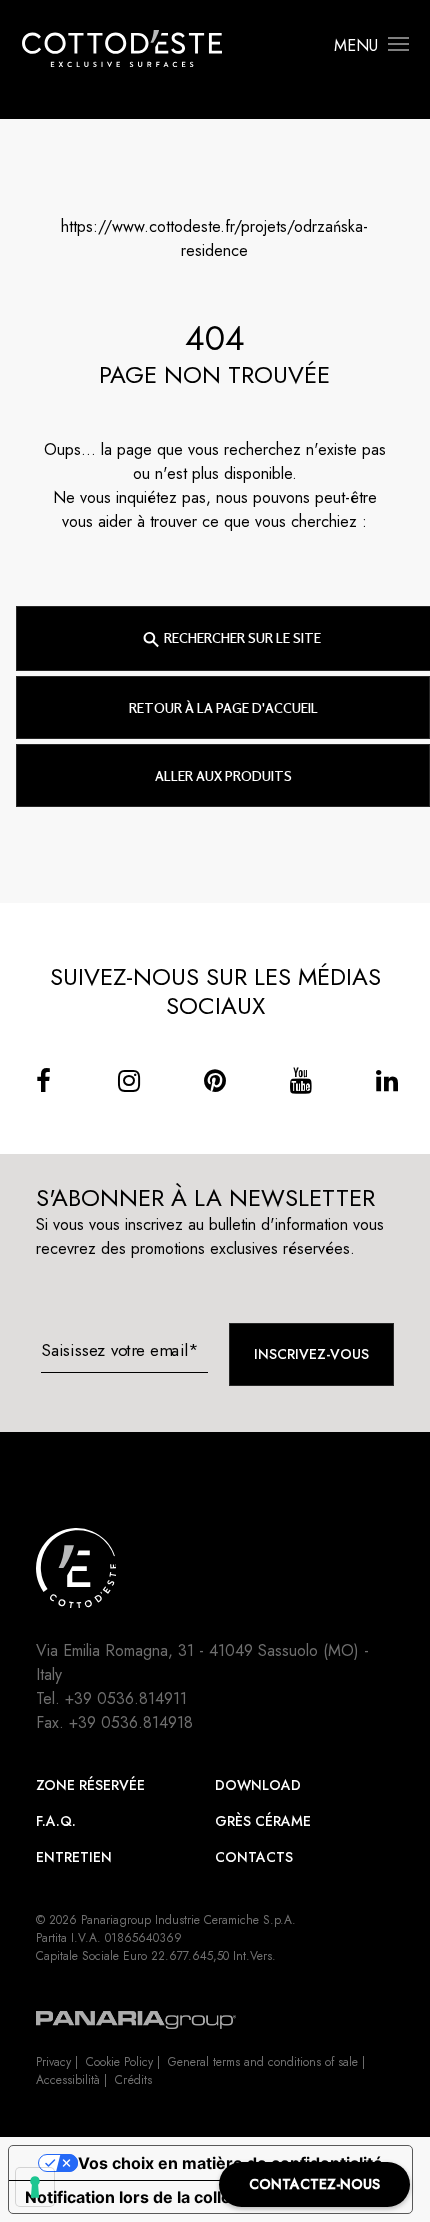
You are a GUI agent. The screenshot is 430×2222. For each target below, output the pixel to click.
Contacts (254, 1857)
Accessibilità (68, 2080)
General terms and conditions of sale (263, 2062)
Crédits (133, 2080)
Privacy (53, 2062)
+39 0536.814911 (126, 1698)
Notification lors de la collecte (140, 2197)
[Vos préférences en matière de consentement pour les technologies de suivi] (35, 2187)
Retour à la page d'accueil (223, 707)
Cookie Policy (119, 2062)
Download (258, 1785)
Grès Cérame (263, 1821)
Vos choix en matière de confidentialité (230, 2163)
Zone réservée (90, 1785)
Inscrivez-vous (311, 1354)
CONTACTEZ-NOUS (314, 2184)
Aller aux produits (223, 775)
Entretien (74, 1857)
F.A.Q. (56, 1821)
